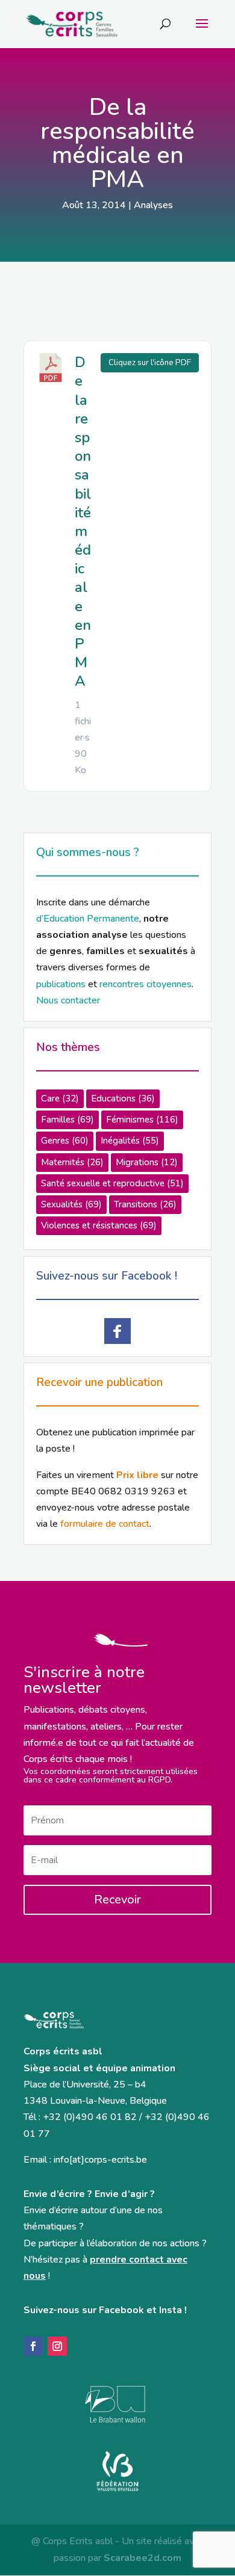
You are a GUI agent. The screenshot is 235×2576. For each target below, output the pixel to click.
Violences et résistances (99, 1225)
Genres (65, 1141)
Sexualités (71, 1204)
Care (60, 1098)
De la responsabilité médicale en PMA (83, 522)
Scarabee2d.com (143, 2558)
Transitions (145, 1204)
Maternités (72, 1162)
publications (61, 984)
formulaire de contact (105, 1524)
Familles (67, 1120)
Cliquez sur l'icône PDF (150, 363)
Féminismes (142, 1120)
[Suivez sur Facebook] (33, 2346)
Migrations (147, 1162)
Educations (123, 1098)
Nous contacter (68, 1000)
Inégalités (130, 1141)
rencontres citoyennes (146, 984)
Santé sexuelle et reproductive (112, 1183)
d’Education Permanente (88, 919)
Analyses (153, 205)
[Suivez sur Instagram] (57, 2346)
